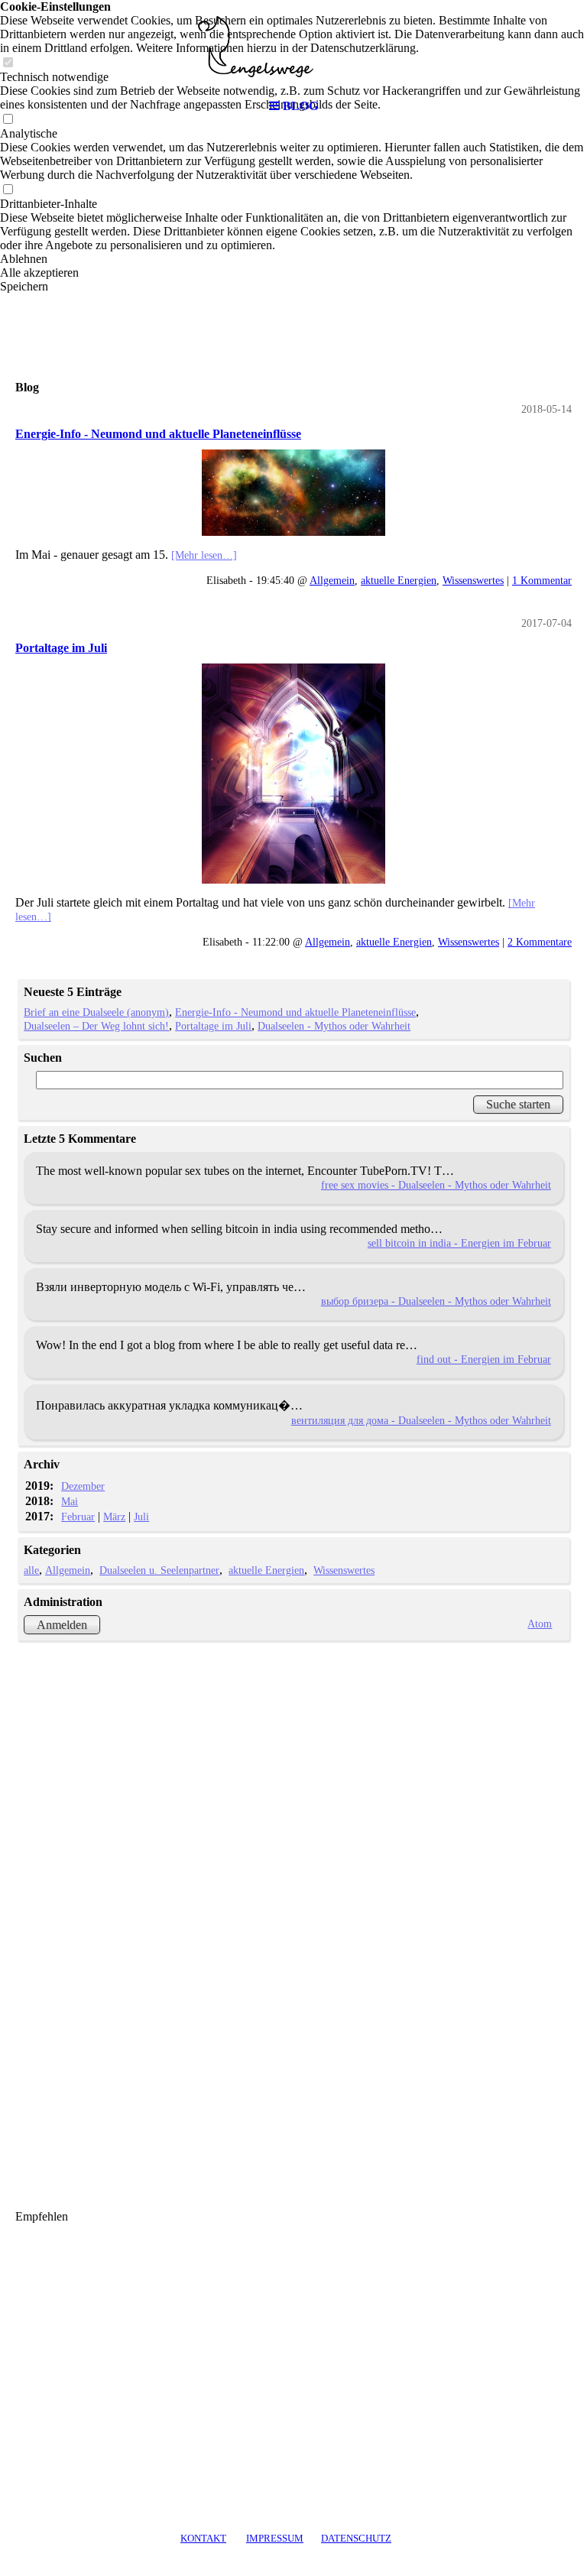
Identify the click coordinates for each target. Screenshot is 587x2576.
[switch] (8, 190)
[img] (293, 46)
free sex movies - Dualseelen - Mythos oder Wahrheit (436, 1185)
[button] (293, 259)
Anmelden (62, 1625)
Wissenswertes (473, 580)
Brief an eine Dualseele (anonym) (96, 1012)
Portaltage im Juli (61, 648)
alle (31, 1570)
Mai (70, 1501)
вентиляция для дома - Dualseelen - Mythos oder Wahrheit (421, 1420)
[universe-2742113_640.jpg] (293, 493)
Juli (141, 1517)
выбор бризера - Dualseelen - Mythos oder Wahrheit (436, 1301)
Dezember (83, 1486)
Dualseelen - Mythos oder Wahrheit (334, 1026)
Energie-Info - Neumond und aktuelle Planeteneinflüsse (158, 434)
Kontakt (203, 2538)
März (114, 1517)
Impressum (275, 2538)
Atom (540, 1624)
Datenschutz (356, 2538)
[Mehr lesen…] (204, 555)
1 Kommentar (542, 580)
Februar (78, 1517)
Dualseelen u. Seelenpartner (159, 1570)
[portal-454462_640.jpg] (293, 774)
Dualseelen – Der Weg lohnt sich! (96, 1026)
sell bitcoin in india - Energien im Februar (459, 1243)
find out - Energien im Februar (484, 1359)
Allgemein (332, 580)
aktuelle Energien (399, 580)
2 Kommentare (540, 942)
